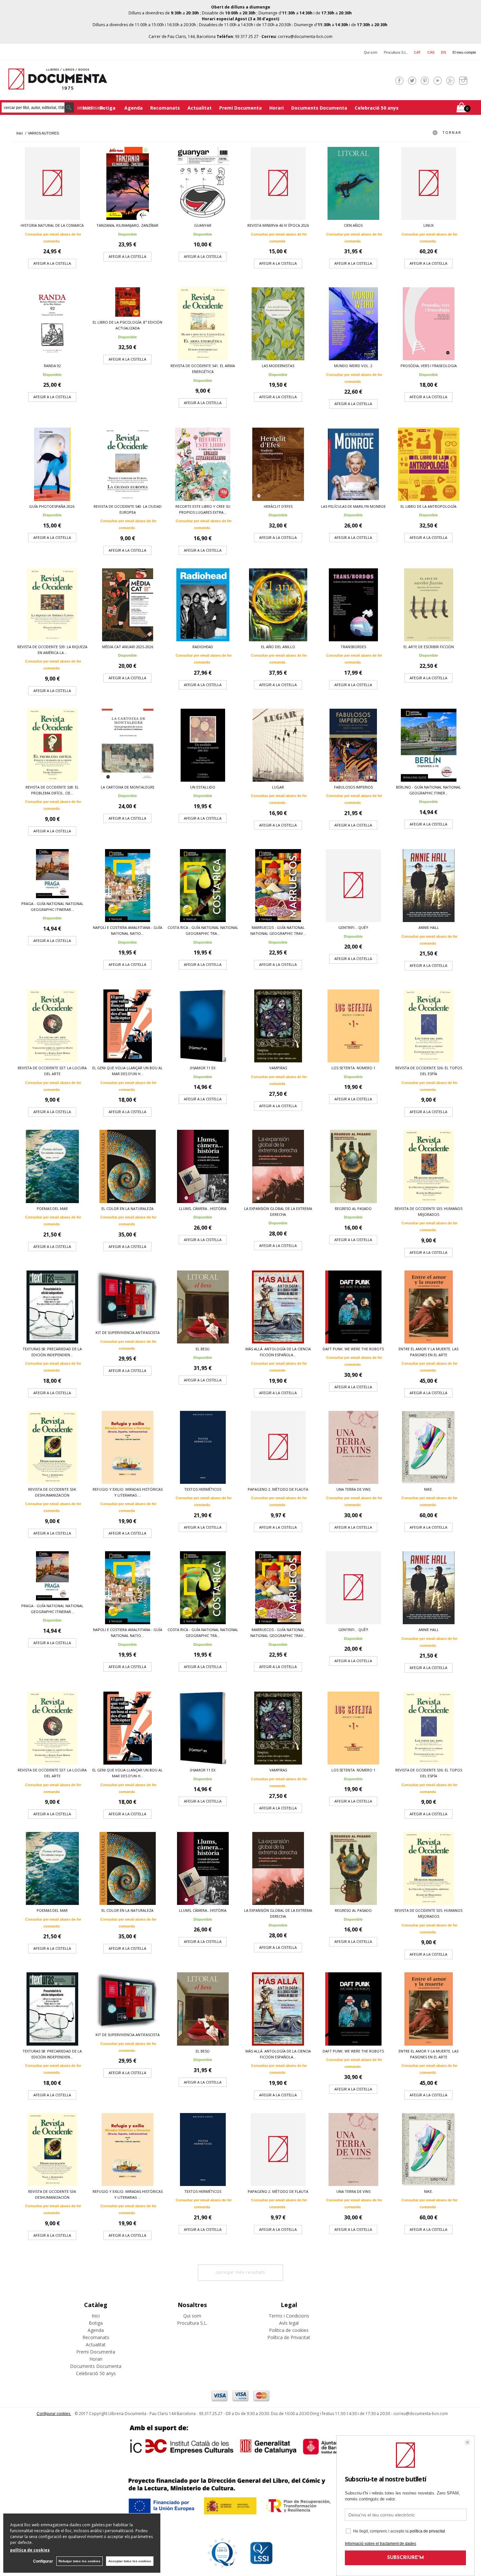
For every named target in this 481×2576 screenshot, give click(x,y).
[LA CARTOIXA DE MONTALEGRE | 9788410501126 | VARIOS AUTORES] (128, 745)
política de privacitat (427, 2531)
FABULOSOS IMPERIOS (353, 787)
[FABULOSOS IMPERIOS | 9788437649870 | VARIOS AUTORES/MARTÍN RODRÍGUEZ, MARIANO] (353, 745)
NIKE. (428, 1489)
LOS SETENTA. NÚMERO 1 (353, 1068)
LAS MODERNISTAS (278, 366)
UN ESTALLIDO (203, 787)
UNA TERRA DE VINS (353, 1489)
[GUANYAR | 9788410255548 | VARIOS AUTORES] (203, 183)
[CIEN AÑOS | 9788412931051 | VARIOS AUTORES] (353, 183)
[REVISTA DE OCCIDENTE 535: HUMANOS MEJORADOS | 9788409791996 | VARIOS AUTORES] (429, 1166)
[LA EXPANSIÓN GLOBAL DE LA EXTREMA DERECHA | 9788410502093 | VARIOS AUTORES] (278, 1166)
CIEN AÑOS (353, 225)
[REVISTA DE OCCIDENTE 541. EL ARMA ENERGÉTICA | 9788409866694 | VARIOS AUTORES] (203, 324)
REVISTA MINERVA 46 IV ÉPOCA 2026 (278, 225)
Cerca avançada (90, 107)
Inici (96, 2316)
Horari (276, 108)
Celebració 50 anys (377, 108)
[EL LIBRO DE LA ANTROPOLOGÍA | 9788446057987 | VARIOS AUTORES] (429, 464)
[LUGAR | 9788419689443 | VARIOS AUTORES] (278, 745)
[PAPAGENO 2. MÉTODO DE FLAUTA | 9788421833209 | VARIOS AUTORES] (278, 1447)
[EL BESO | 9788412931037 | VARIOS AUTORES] (203, 1307)
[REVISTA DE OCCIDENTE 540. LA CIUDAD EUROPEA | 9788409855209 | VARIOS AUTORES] (128, 464)
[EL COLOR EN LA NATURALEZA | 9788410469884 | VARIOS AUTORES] (128, 1166)
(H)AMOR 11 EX (203, 1068)
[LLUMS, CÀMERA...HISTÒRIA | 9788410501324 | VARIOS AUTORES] (203, 1166)
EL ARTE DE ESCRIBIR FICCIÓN (429, 647)
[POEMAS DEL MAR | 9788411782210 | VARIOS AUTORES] (52, 1166)
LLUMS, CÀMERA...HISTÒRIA (203, 1208)
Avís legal (289, 2323)
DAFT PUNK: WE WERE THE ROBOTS (353, 1349)
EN (444, 52)
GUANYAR (203, 225)
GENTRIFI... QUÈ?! (353, 927)
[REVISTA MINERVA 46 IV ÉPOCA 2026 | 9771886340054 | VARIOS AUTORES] (278, 183)
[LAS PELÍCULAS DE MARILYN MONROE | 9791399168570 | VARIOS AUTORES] (353, 464)
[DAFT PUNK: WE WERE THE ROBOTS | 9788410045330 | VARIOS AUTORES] (353, 1307)
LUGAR (278, 787)
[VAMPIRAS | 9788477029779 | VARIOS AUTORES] (278, 1026)
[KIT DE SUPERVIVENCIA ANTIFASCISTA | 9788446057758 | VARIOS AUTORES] (128, 1299)
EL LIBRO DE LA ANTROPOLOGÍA (428, 506)
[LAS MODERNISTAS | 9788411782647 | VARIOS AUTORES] (278, 324)
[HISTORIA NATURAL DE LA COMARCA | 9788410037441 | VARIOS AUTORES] (52, 183)
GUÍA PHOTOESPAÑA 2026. (52, 506)
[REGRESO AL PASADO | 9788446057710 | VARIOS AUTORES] (353, 1166)
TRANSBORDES (353, 647)
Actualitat (200, 108)
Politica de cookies (289, 2330)
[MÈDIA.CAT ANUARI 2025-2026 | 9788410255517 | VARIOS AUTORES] (128, 605)
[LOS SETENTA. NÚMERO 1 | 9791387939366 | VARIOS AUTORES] (353, 1026)
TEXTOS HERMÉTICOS (203, 1489)
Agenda (134, 108)
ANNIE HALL (429, 927)
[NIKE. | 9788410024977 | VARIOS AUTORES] (429, 1447)
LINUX (428, 225)
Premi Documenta (240, 108)
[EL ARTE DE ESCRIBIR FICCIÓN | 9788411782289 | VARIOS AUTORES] (429, 605)
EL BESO (203, 1349)
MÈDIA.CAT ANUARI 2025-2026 (128, 647)
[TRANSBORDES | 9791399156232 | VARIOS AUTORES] (353, 605)
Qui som (371, 52)
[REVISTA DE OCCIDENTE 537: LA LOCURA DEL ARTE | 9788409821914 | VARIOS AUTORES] (52, 1026)
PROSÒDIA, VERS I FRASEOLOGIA (429, 366)
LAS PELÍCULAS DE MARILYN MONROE (353, 506)
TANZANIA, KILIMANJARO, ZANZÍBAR (127, 225)
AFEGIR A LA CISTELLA (52, 263)
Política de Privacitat (289, 2337)
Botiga (108, 108)
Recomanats (165, 108)
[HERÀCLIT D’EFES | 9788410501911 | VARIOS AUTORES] (278, 464)
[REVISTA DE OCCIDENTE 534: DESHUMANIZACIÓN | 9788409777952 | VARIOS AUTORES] (52, 1447)
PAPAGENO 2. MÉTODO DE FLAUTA (278, 1489)
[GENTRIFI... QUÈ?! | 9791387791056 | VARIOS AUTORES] (353, 886)
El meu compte (464, 52)
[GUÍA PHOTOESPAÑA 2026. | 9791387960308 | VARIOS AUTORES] (52, 464)
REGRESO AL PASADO (353, 1208)
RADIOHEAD (203, 647)
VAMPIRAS (278, 1068)
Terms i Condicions (289, 2316)
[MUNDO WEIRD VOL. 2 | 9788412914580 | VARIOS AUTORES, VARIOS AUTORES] (353, 324)
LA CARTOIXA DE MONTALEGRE (128, 787)
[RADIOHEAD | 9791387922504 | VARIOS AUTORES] (203, 605)
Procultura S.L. (396, 52)
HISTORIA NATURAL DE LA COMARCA (52, 225)
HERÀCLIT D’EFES (278, 506)
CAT (417, 52)
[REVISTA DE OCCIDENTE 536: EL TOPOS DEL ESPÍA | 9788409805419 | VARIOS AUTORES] (429, 1026)
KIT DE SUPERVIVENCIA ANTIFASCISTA (128, 1332)
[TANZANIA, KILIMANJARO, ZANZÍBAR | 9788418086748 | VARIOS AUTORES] (128, 183)
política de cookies (30, 2550)
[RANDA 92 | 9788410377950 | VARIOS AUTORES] (52, 324)
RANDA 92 (52, 366)
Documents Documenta (319, 108)
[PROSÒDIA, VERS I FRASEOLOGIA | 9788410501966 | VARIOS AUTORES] (429, 324)
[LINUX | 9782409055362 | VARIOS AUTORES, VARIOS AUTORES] (429, 183)
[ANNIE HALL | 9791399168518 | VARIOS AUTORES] (429, 886)
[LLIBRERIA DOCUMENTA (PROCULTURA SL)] (58, 86)
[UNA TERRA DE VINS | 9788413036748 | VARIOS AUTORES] (353, 1447)
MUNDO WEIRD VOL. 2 (353, 366)
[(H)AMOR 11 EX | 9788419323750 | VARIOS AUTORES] (203, 1026)
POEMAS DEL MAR (52, 1208)
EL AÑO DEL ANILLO (278, 647)
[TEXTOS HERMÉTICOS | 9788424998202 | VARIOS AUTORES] (203, 1447)
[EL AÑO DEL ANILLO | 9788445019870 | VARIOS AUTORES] (278, 605)
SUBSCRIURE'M (406, 2558)
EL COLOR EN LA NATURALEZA (127, 1208)
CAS (431, 52)
